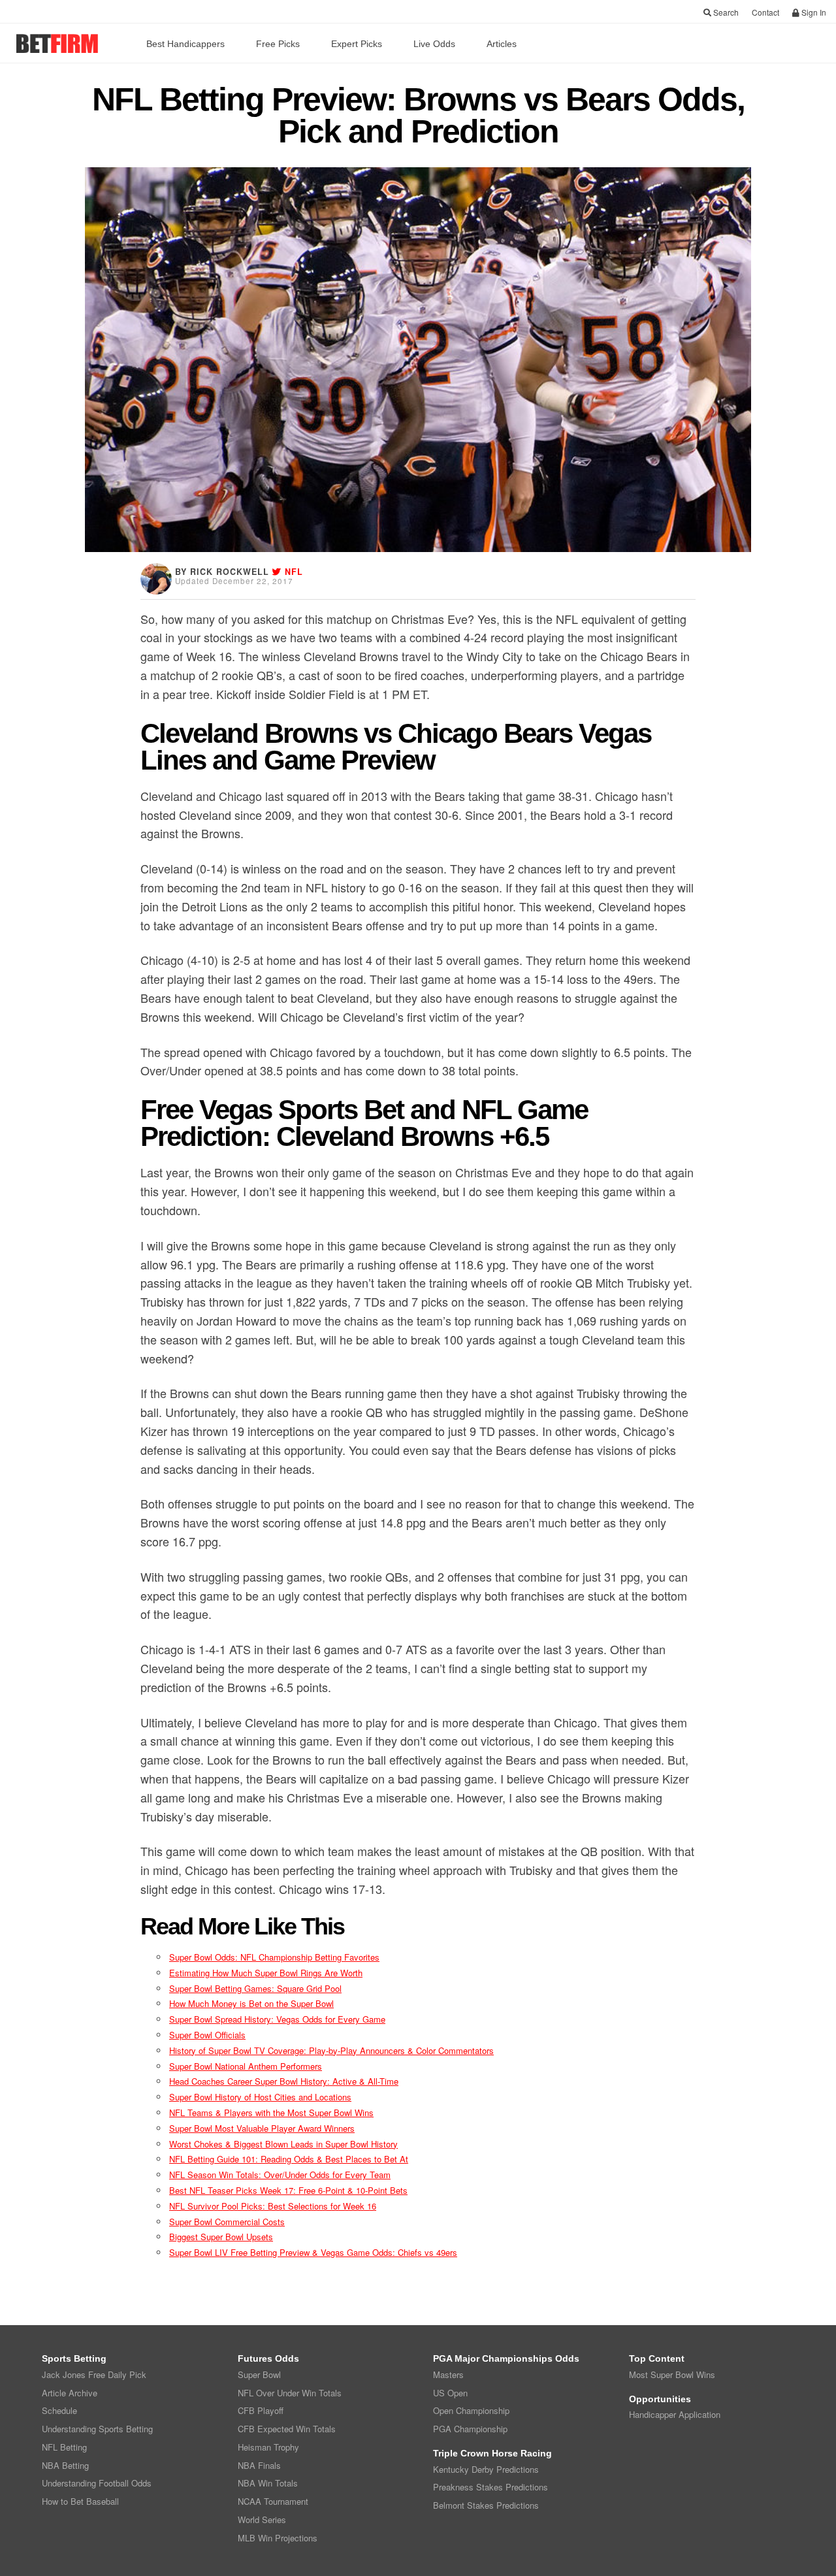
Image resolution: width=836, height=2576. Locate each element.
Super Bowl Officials (207, 2035)
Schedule (59, 2410)
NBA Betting (65, 2465)
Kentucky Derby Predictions (486, 2469)
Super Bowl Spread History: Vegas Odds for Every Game (277, 2019)
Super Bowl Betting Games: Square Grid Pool (255, 1988)
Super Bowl (259, 2374)
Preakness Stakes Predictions (490, 2487)
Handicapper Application (675, 2414)
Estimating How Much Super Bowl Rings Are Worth (266, 1973)
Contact (765, 12)
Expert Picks (357, 44)
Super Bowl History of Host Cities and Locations (260, 2097)
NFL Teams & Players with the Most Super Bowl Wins (271, 2112)
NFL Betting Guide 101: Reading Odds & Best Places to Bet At (289, 2159)
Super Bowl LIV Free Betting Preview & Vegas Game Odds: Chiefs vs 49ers (313, 2252)
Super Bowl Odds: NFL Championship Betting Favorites (274, 1957)
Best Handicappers (185, 44)
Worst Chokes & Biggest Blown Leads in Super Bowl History (283, 2144)
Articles (502, 44)
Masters (448, 2374)
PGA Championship (470, 2429)
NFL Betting (64, 2447)
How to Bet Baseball (80, 2501)
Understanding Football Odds (97, 2483)
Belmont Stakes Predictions (486, 2505)
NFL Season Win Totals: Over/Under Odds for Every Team (280, 2175)
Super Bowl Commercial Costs (227, 2222)
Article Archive (70, 2393)
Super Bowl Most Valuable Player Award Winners (262, 2128)
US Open (450, 2393)
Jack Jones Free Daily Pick (94, 2374)
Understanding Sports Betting (97, 2429)
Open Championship (471, 2410)
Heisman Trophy (268, 2447)
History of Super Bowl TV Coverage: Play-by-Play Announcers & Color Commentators (331, 2050)
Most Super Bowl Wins (672, 2374)
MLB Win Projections (278, 2538)
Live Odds (434, 44)
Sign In (813, 12)
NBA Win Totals (268, 2483)
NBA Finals (259, 2465)
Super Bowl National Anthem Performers (246, 2066)
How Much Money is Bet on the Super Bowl (251, 2003)
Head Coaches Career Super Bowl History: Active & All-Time (284, 2081)
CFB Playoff (261, 2410)
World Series (262, 2519)
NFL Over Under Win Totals (290, 2393)
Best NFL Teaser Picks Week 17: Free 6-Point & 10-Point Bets (288, 2190)
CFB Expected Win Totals (287, 2429)
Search (725, 12)
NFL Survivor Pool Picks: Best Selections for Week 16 (273, 2206)
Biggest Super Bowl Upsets (221, 2237)
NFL (294, 572)
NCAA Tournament (273, 2501)
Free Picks (278, 44)
